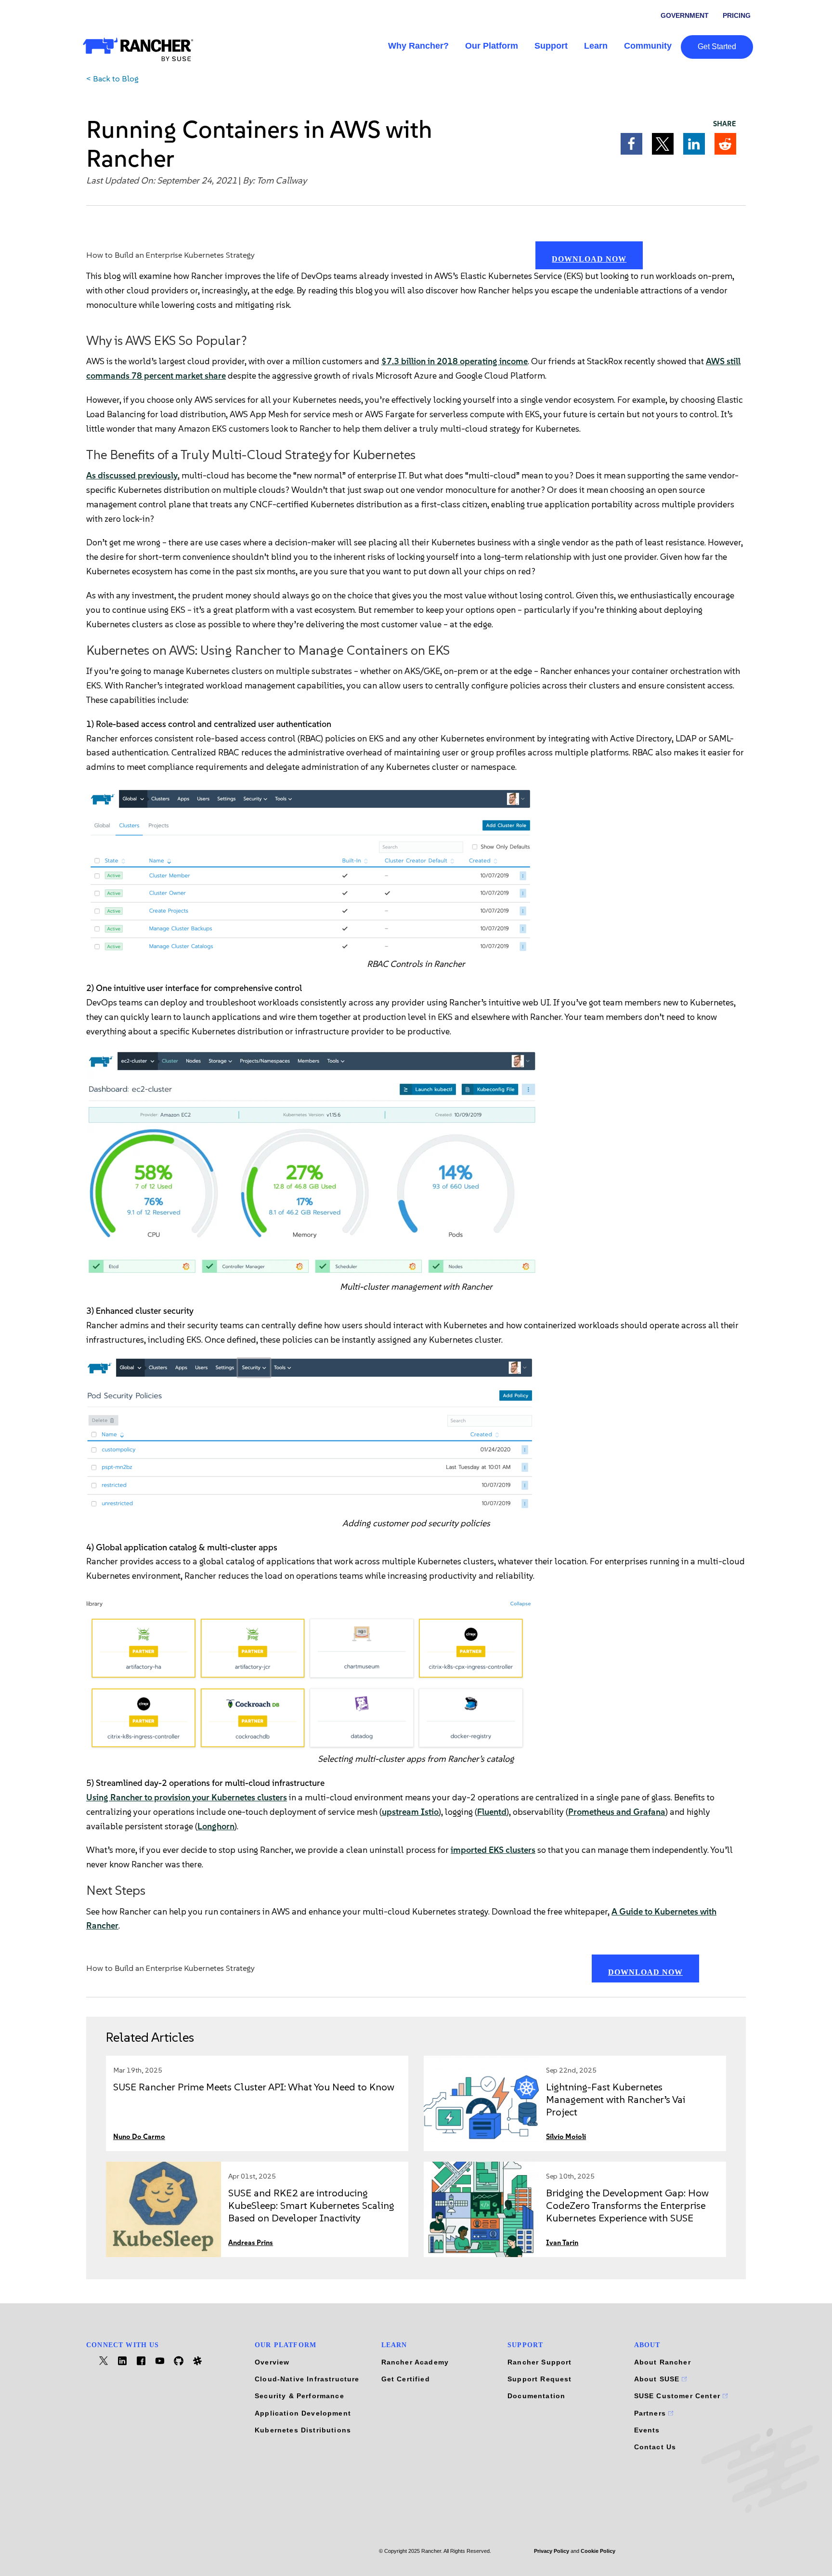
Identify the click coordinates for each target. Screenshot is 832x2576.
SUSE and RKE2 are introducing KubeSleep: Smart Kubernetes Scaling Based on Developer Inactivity (311, 2205)
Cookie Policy (598, 2551)
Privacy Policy (552, 2551)
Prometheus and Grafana (617, 1812)
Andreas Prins (251, 2243)
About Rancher (663, 2362)
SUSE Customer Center (679, 2396)
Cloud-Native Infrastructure (307, 2379)
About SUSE (658, 2379)
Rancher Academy (415, 2362)
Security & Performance (299, 2396)
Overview (272, 2362)
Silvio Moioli (566, 2137)
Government (685, 15)
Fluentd (492, 1812)
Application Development (303, 2413)
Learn (596, 46)
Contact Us (655, 2447)
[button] (631, 144)
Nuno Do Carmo (139, 2137)
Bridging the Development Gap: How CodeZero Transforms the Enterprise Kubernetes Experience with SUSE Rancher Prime (627, 2212)
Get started (717, 46)
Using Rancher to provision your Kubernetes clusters (187, 1797)
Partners (651, 2413)
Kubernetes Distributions (303, 2430)
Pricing (737, 15)
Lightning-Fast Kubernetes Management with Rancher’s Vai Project (616, 2099)
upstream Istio (410, 1812)
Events (647, 2430)
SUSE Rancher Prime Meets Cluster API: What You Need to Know (254, 2087)
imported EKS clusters (493, 1850)
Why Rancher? (418, 46)
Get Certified (406, 2379)
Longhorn (216, 1826)
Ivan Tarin (562, 2243)
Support (551, 46)
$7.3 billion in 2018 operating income (455, 361)
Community (648, 46)
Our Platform (492, 46)
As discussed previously (132, 476)
